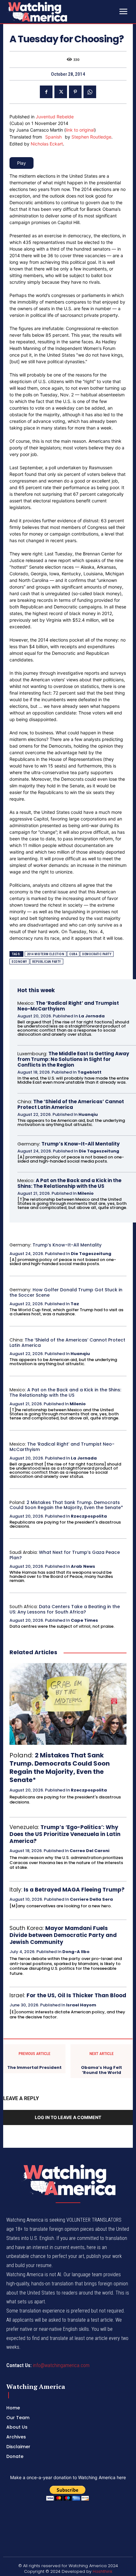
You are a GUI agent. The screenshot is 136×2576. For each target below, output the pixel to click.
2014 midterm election (46, 954)
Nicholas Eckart (47, 144)
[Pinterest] (75, 92)
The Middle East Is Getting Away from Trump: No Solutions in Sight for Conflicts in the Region (73, 1059)
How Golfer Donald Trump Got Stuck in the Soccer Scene (66, 1292)
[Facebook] (46, 92)
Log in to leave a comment (68, 2117)
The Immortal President (34, 2068)
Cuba (73, 954)
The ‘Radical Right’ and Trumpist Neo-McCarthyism (68, 1006)
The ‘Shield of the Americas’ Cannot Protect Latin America (71, 1104)
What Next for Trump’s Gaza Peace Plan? (65, 1555)
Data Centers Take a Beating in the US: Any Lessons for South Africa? (65, 1609)
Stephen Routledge (91, 137)
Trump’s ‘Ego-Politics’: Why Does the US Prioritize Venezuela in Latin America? (65, 1834)
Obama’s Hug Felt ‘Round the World (102, 2070)
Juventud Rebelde (55, 117)
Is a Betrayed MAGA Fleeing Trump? (74, 1890)
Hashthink (102, 2571)
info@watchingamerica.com (61, 2365)
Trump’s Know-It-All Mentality (80, 1144)
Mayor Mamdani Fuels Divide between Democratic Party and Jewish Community (63, 1935)
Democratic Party (97, 954)
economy (19, 962)
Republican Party (47, 962)
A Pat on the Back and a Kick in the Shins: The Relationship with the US (69, 1183)
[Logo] (54, 12)
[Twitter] (61, 92)
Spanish (53, 137)
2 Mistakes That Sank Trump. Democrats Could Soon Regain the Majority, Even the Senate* (66, 1505)
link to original (80, 130)
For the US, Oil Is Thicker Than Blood (76, 1995)
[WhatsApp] (90, 92)
